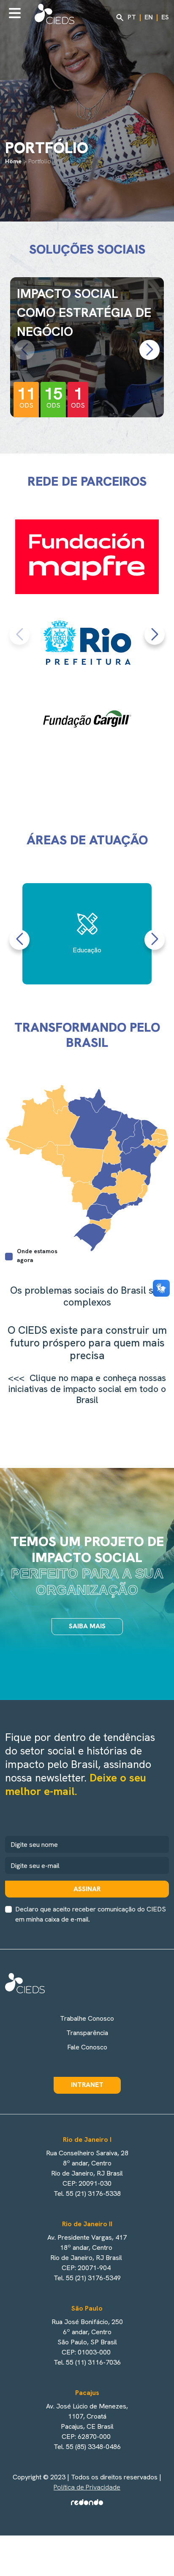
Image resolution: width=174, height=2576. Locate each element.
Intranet (87, 2085)
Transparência (87, 2033)
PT (132, 17)
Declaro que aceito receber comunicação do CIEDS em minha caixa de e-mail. (91, 1914)
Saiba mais (87, 1626)
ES (165, 17)
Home (13, 161)
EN (149, 17)
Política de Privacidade (87, 2487)
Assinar (87, 1889)
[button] (150, 350)
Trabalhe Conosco (87, 2018)
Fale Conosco (87, 2047)
